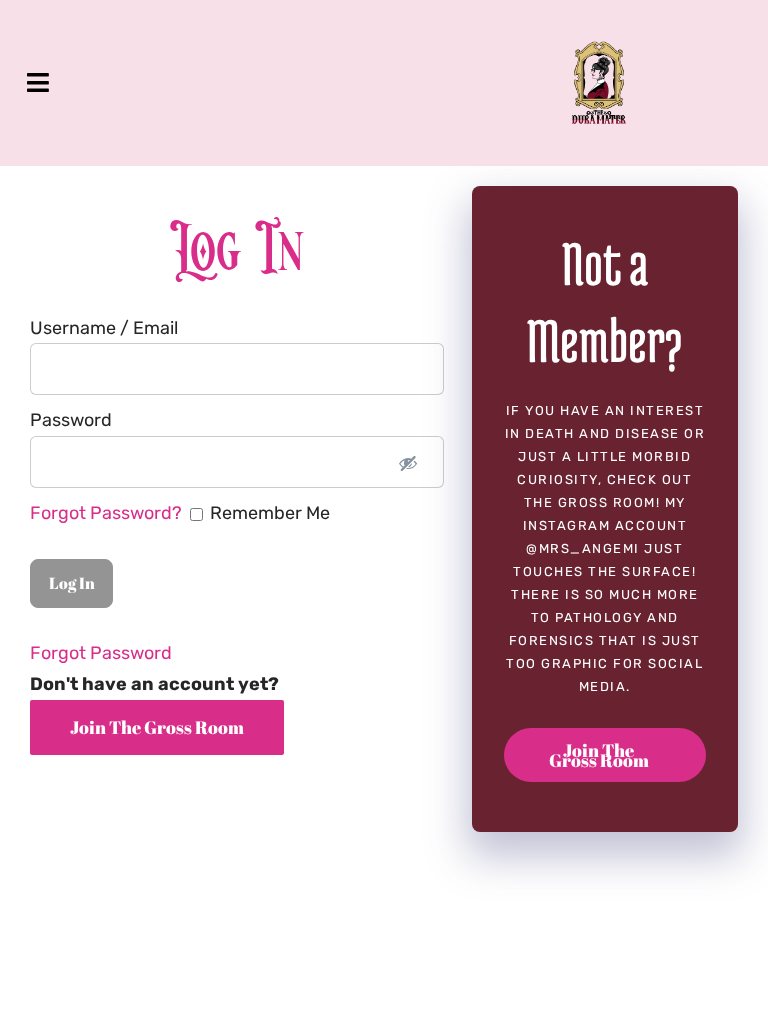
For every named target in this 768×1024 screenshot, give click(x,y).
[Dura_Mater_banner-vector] (599, 50)
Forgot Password (101, 653)
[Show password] (408, 462)
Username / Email (104, 328)
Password (71, 420)
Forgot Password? (108, 513)
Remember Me (180, 513)
